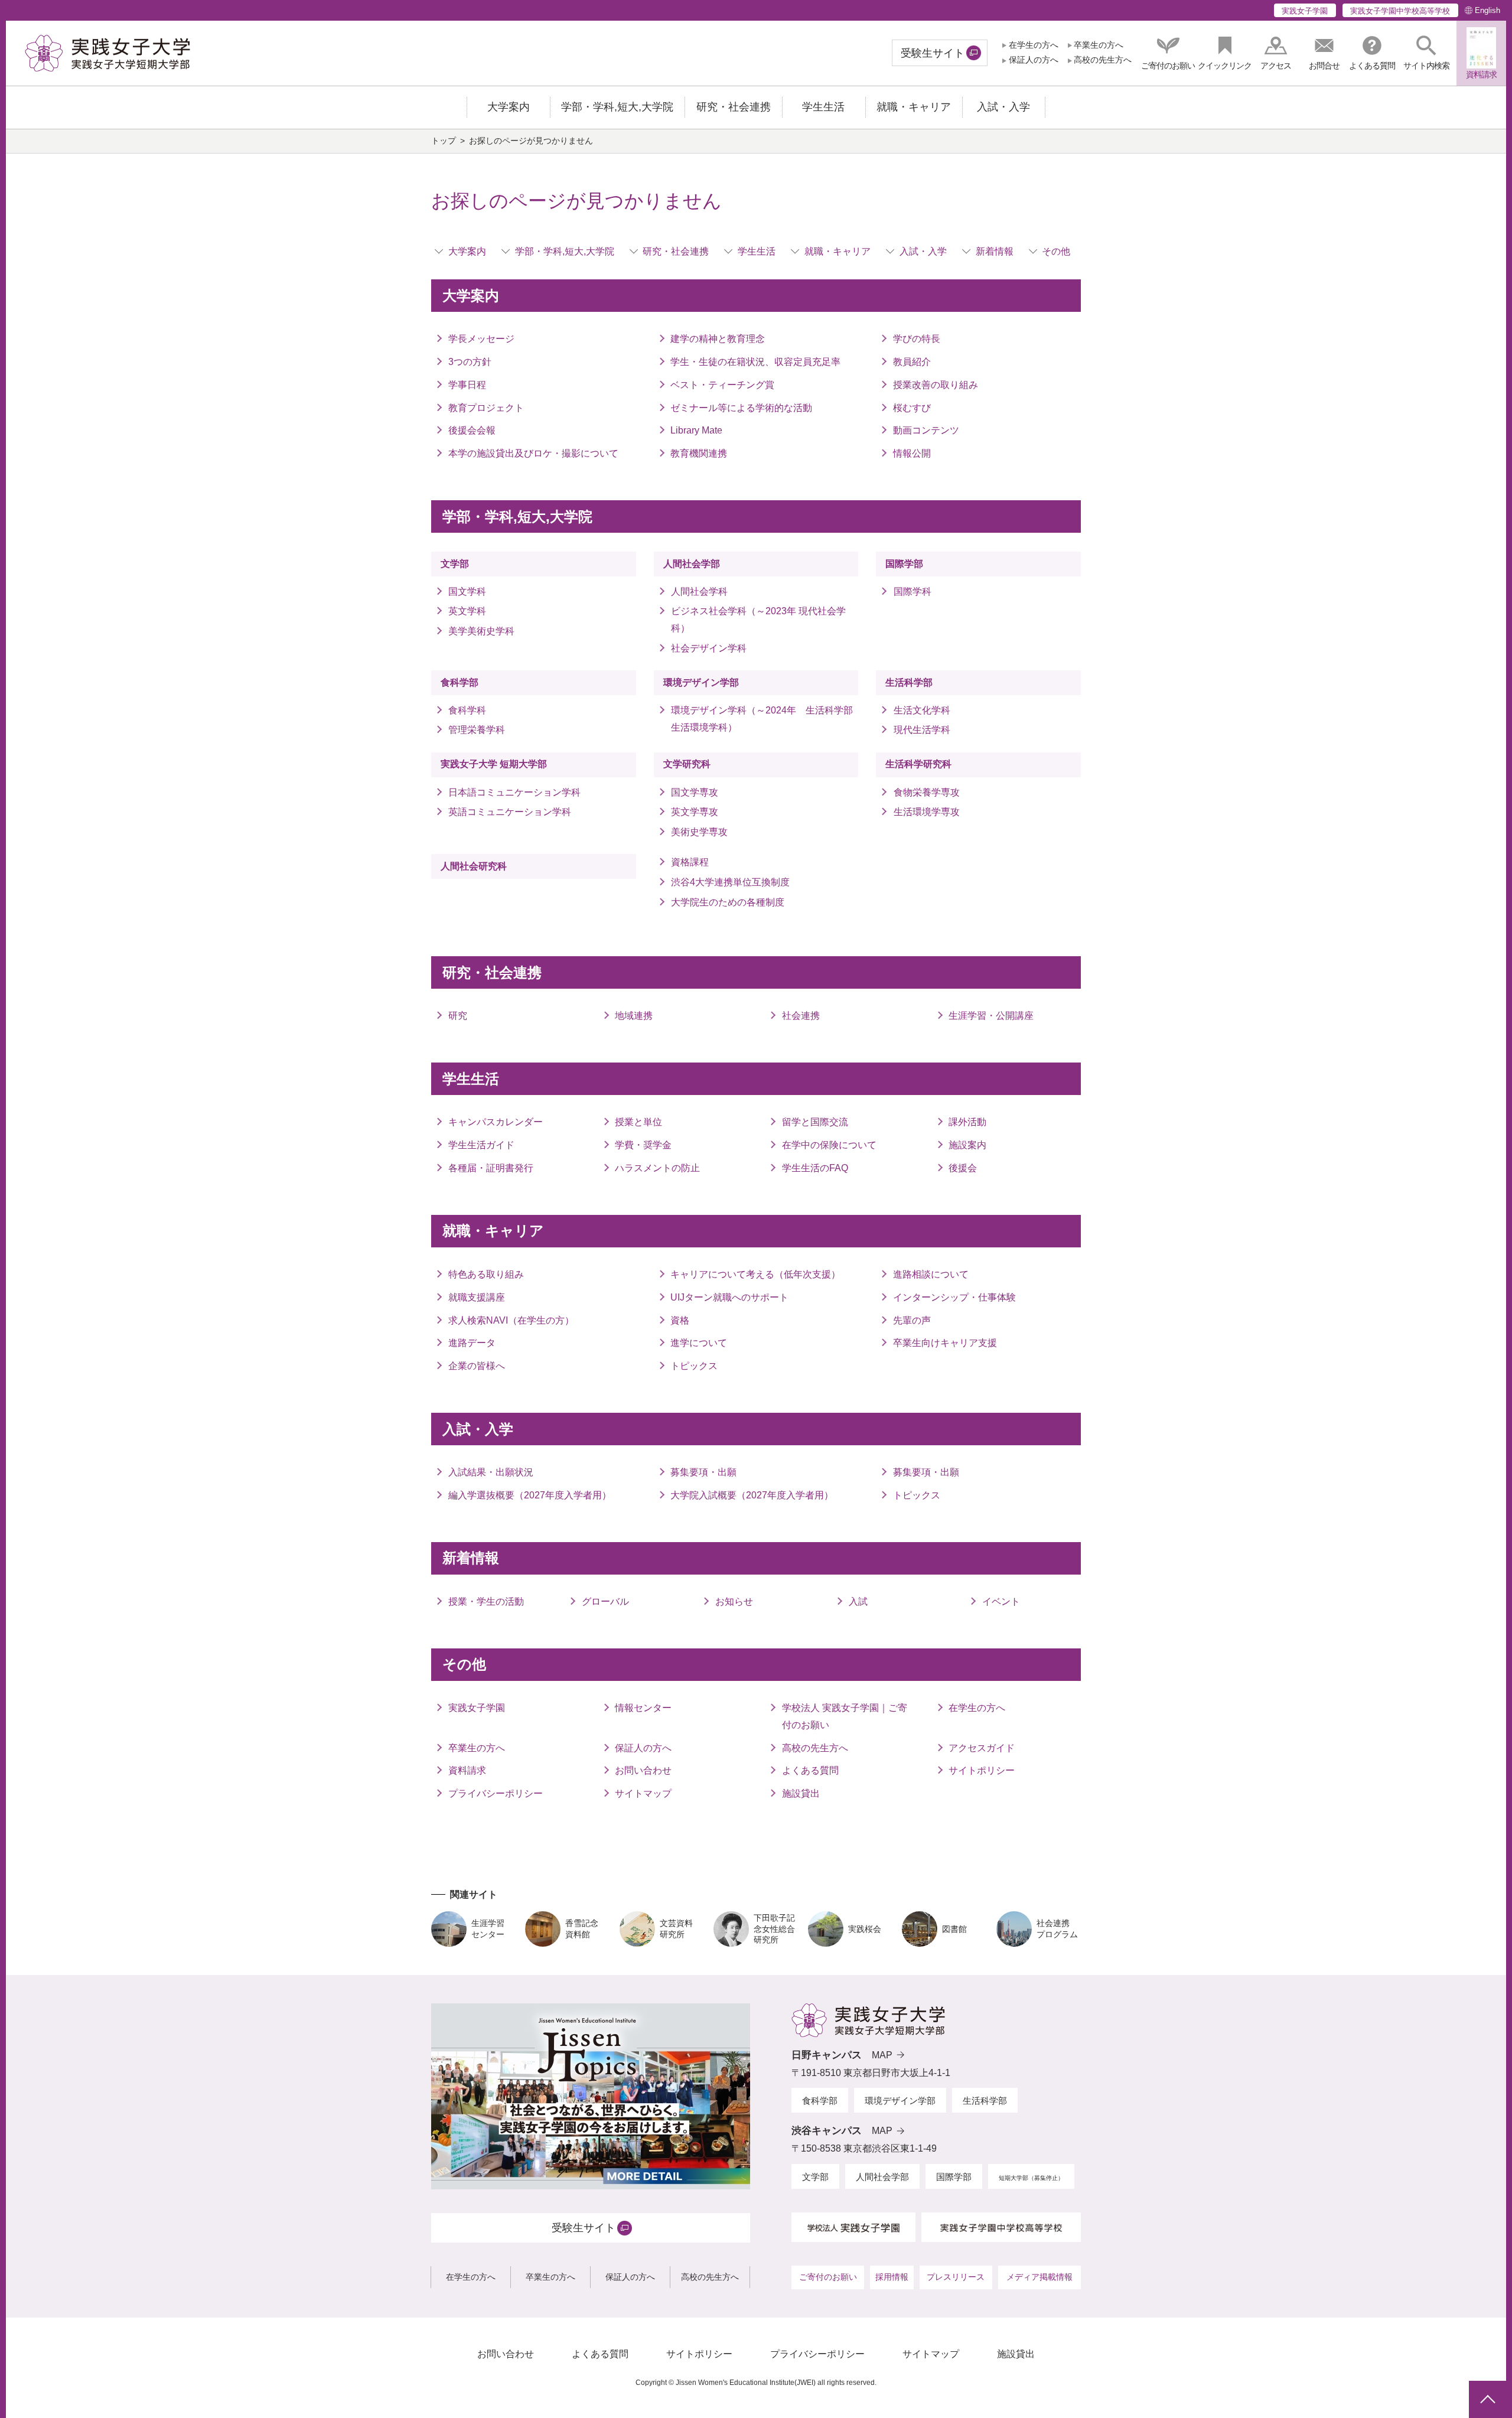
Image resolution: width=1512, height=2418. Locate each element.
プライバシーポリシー (496, 1793)
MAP (882, 2055)
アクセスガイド (982, 1748)
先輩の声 (912, 1320)
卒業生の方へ (1099, 45)
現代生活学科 (922, 730)
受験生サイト (933, 53)
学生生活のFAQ (815, 1168)
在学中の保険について (829, 1145)
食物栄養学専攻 (926, 792)
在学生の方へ (1033, 45)
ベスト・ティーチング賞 (722, 385)
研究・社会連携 (676, 251)
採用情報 (892, 2277)
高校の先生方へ (1103, 60)
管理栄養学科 (477, 730)
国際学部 (904, 564)
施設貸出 (801, 1793)
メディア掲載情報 (1039, 2277)
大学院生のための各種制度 (728, 902)
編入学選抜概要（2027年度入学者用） (530, 1495)
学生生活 (757, 251)
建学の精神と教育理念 (718, 339)
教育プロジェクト (486, 408)
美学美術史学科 (481, 631)
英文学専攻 (695, 812)
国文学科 (467, 592)
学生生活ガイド (481, 1145)
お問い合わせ (643, 1770)
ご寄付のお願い (828, 2277)
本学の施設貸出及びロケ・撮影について (533, 453)
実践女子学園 (1305, 11)
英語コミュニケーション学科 (514, 812)
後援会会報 (472, 430)
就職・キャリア (838, 251)
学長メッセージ (481, 339)
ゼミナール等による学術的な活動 (741, 408)
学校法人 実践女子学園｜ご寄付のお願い (845, 1716)
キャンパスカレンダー (496, 1122)
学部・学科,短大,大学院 (565, 251)
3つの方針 (470, 362)
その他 (1056, 251)
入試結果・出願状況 (491, 1472)
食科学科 (467, 710)
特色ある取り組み (486, 1274)
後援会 (963, 1168)
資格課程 (690, 862)
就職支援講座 (477, 1297)
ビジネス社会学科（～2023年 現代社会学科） (758, 620)
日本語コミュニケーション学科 (514, 792)
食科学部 (460, 682)
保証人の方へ (1033, 60)
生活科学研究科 (918, 764)
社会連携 (801, 1016)
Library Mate (696, 430)
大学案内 (467, 251)
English (1487, 10)
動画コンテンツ (926, 430)
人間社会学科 (699, 592)
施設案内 (967, 1145)
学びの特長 (917, 339)
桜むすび (912, 408)
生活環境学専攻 (926, 812)
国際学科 (912, 592)
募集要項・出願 (703, 1472)
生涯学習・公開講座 (991, 1016)
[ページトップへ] (1487, 2399)
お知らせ (734, 1601)
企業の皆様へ (477, 1366)
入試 (858, 1601)
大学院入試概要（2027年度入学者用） (752, 1495)
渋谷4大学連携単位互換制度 (730, 882)
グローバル (605, 1601)
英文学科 (467, 611)
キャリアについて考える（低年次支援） (755, 1274)
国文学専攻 (695, 792)
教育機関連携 (699, 453)
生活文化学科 (922, 710)
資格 (680, 1320)
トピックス (694, 1366)
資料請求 (467, 1770)
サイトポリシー (982, 1770)
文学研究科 (687, 764)
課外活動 (967, 1122)
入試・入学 (923, 251)
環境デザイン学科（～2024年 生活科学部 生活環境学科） (765, 719)
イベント (1001, 1601)
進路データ (472, 1343)
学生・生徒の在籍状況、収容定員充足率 (755, 362)
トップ (444, 141)
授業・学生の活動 (486, 1601)
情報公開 (912, 453)
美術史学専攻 (699, 832)
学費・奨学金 (643, 1145)
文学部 (455, 564)
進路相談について (931, 1274)
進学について (699, 1343)
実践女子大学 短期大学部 (494, 764)
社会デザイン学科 (709, 648)
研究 (458, 1016)
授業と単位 (638, 1122)
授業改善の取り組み (936, 385)
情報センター (643, 1708)
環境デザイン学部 (701, 682)
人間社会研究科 (474, 866)
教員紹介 (912, 362)
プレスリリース (956, 2277)
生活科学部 (909, 682)
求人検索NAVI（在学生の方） (511, 1320)
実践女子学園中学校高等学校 (1400, 11)
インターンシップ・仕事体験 (954, 1297)
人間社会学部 (692, 564)
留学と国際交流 (815, 1122)
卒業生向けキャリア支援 (945, 1343)
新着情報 (995, 251)
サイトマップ (643, 1793)
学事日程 (467, 385)
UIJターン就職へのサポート (729, 1297)
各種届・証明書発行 (491, 1168)
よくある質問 (810, 1770)
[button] (1426, 53)
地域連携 (634, 1016)
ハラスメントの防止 (657, 1168)
